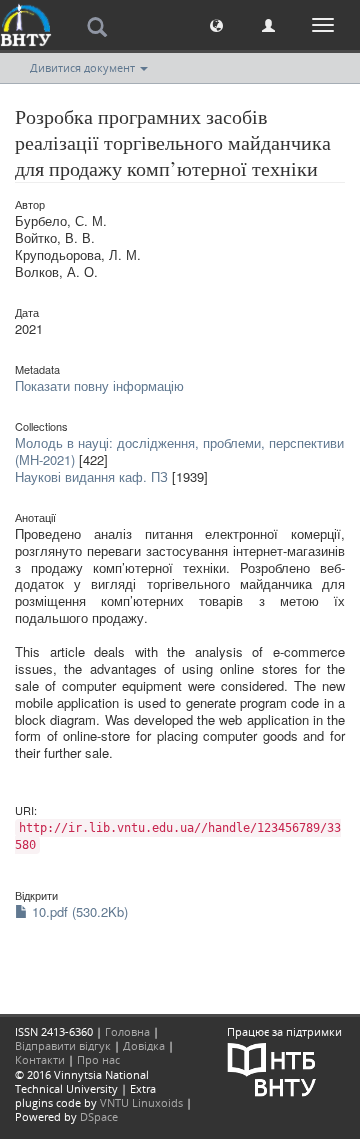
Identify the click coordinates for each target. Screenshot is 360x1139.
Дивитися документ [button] (84, 67)
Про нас (98, 1059)
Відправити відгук (63, 1045)
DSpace (99, 1116)
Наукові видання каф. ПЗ (91, 476)
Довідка (144, 1045)
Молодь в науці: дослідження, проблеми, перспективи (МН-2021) (179, 451)
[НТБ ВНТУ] (272, 1067)
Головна (127, 1031)
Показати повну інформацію (99, 385)
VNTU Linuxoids (141, 1102)
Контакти (40, 1059)
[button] (216, 24)
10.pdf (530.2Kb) (78, 911)
